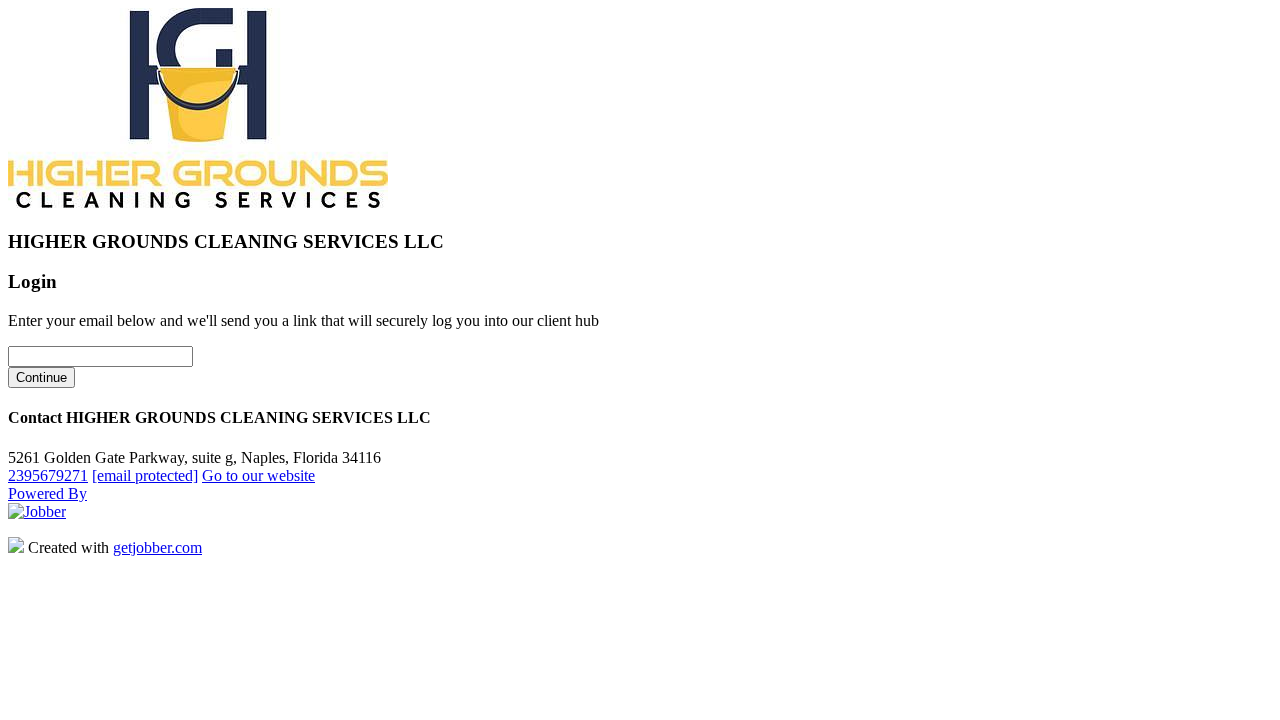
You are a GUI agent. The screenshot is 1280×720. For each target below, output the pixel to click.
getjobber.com (157, 547)
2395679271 (48, 475)
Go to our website (258, 475)
